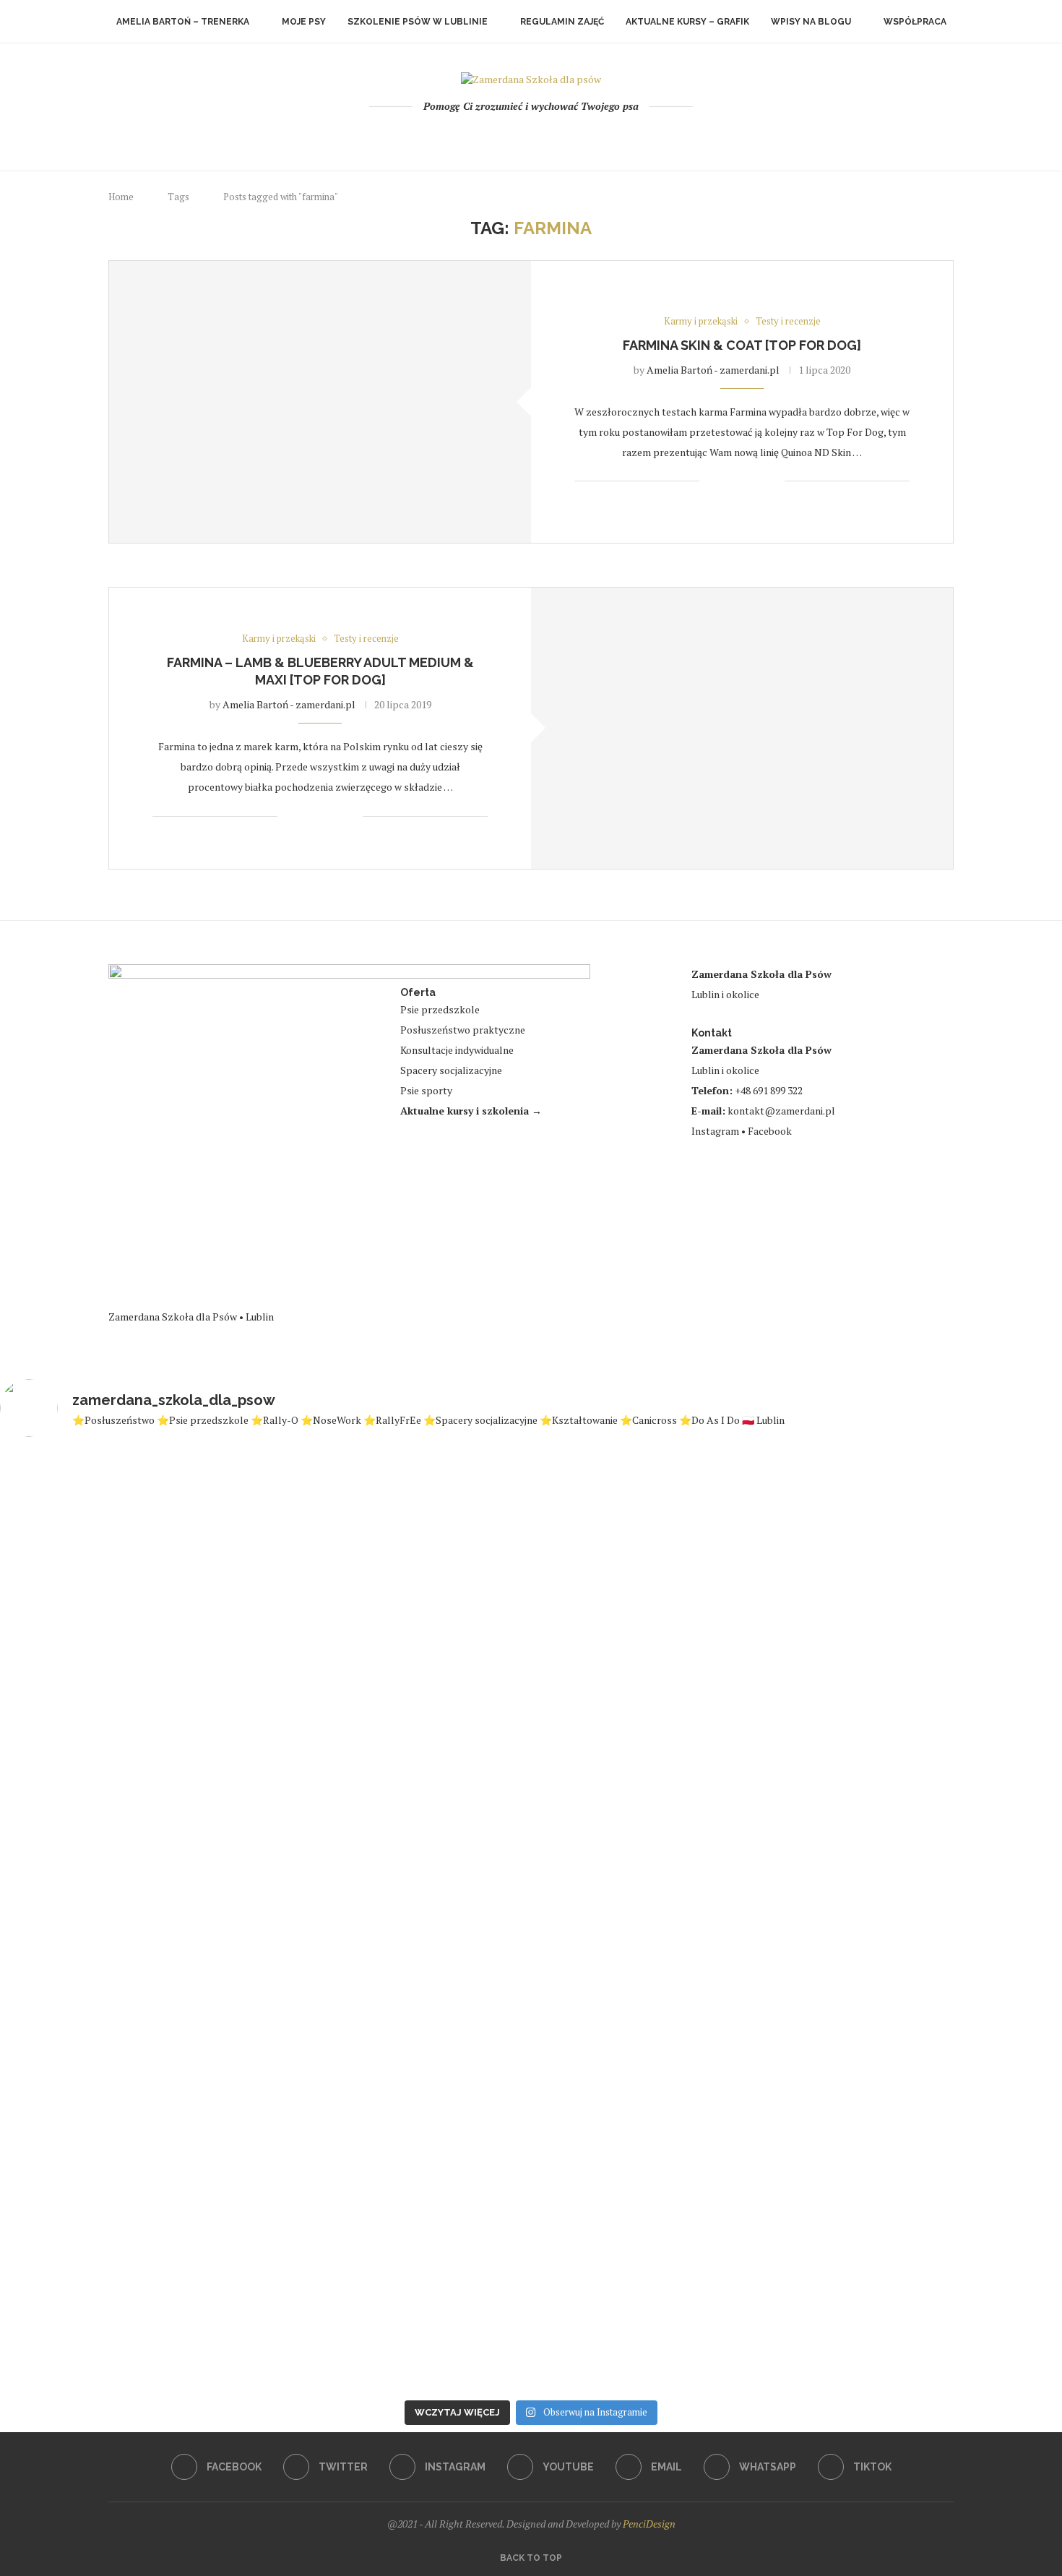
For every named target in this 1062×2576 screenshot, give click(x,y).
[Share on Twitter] (743, 481)
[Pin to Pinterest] (758, 481)
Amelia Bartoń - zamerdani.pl (713, 370)
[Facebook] (473, 137)
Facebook (770, 1131)
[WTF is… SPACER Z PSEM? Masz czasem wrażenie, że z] (799, 1846)
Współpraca (915, 22)
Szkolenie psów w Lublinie (418, 22)
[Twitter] (492, 137)
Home (121, 197)
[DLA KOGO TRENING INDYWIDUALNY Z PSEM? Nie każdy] (620, 1868)
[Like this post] (711, 481)
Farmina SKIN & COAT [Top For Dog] (742, 345)
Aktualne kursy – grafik (687, 22)
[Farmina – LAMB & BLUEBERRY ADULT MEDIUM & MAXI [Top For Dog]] (742, 728)
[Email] (551, 137)
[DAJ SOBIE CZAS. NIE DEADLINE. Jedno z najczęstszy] (442, 1901)
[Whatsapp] (570, 137)
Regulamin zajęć (562, 22)
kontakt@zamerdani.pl (781, 1111)
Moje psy (304, 22)
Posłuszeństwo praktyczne (463, 1030)
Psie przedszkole (440, 1009)
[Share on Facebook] (728, 481)
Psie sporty (426, 1090)
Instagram (715, 1131)
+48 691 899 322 (769, 1090)
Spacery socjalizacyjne (451, 1070)
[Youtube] (531, 137)
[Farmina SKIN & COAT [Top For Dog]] (320, 402)
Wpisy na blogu (811, 22)
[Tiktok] (590, 137)
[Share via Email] (773, 481)
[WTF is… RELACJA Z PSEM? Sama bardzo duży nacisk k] (264, 1914)
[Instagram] (512, 137)
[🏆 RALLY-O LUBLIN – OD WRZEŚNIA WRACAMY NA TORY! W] (976, 1880)
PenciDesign (649, 2524)
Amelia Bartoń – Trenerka (183, 22)
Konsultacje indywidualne (457, 1050)
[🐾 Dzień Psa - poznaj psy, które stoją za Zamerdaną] (86, 1921)
